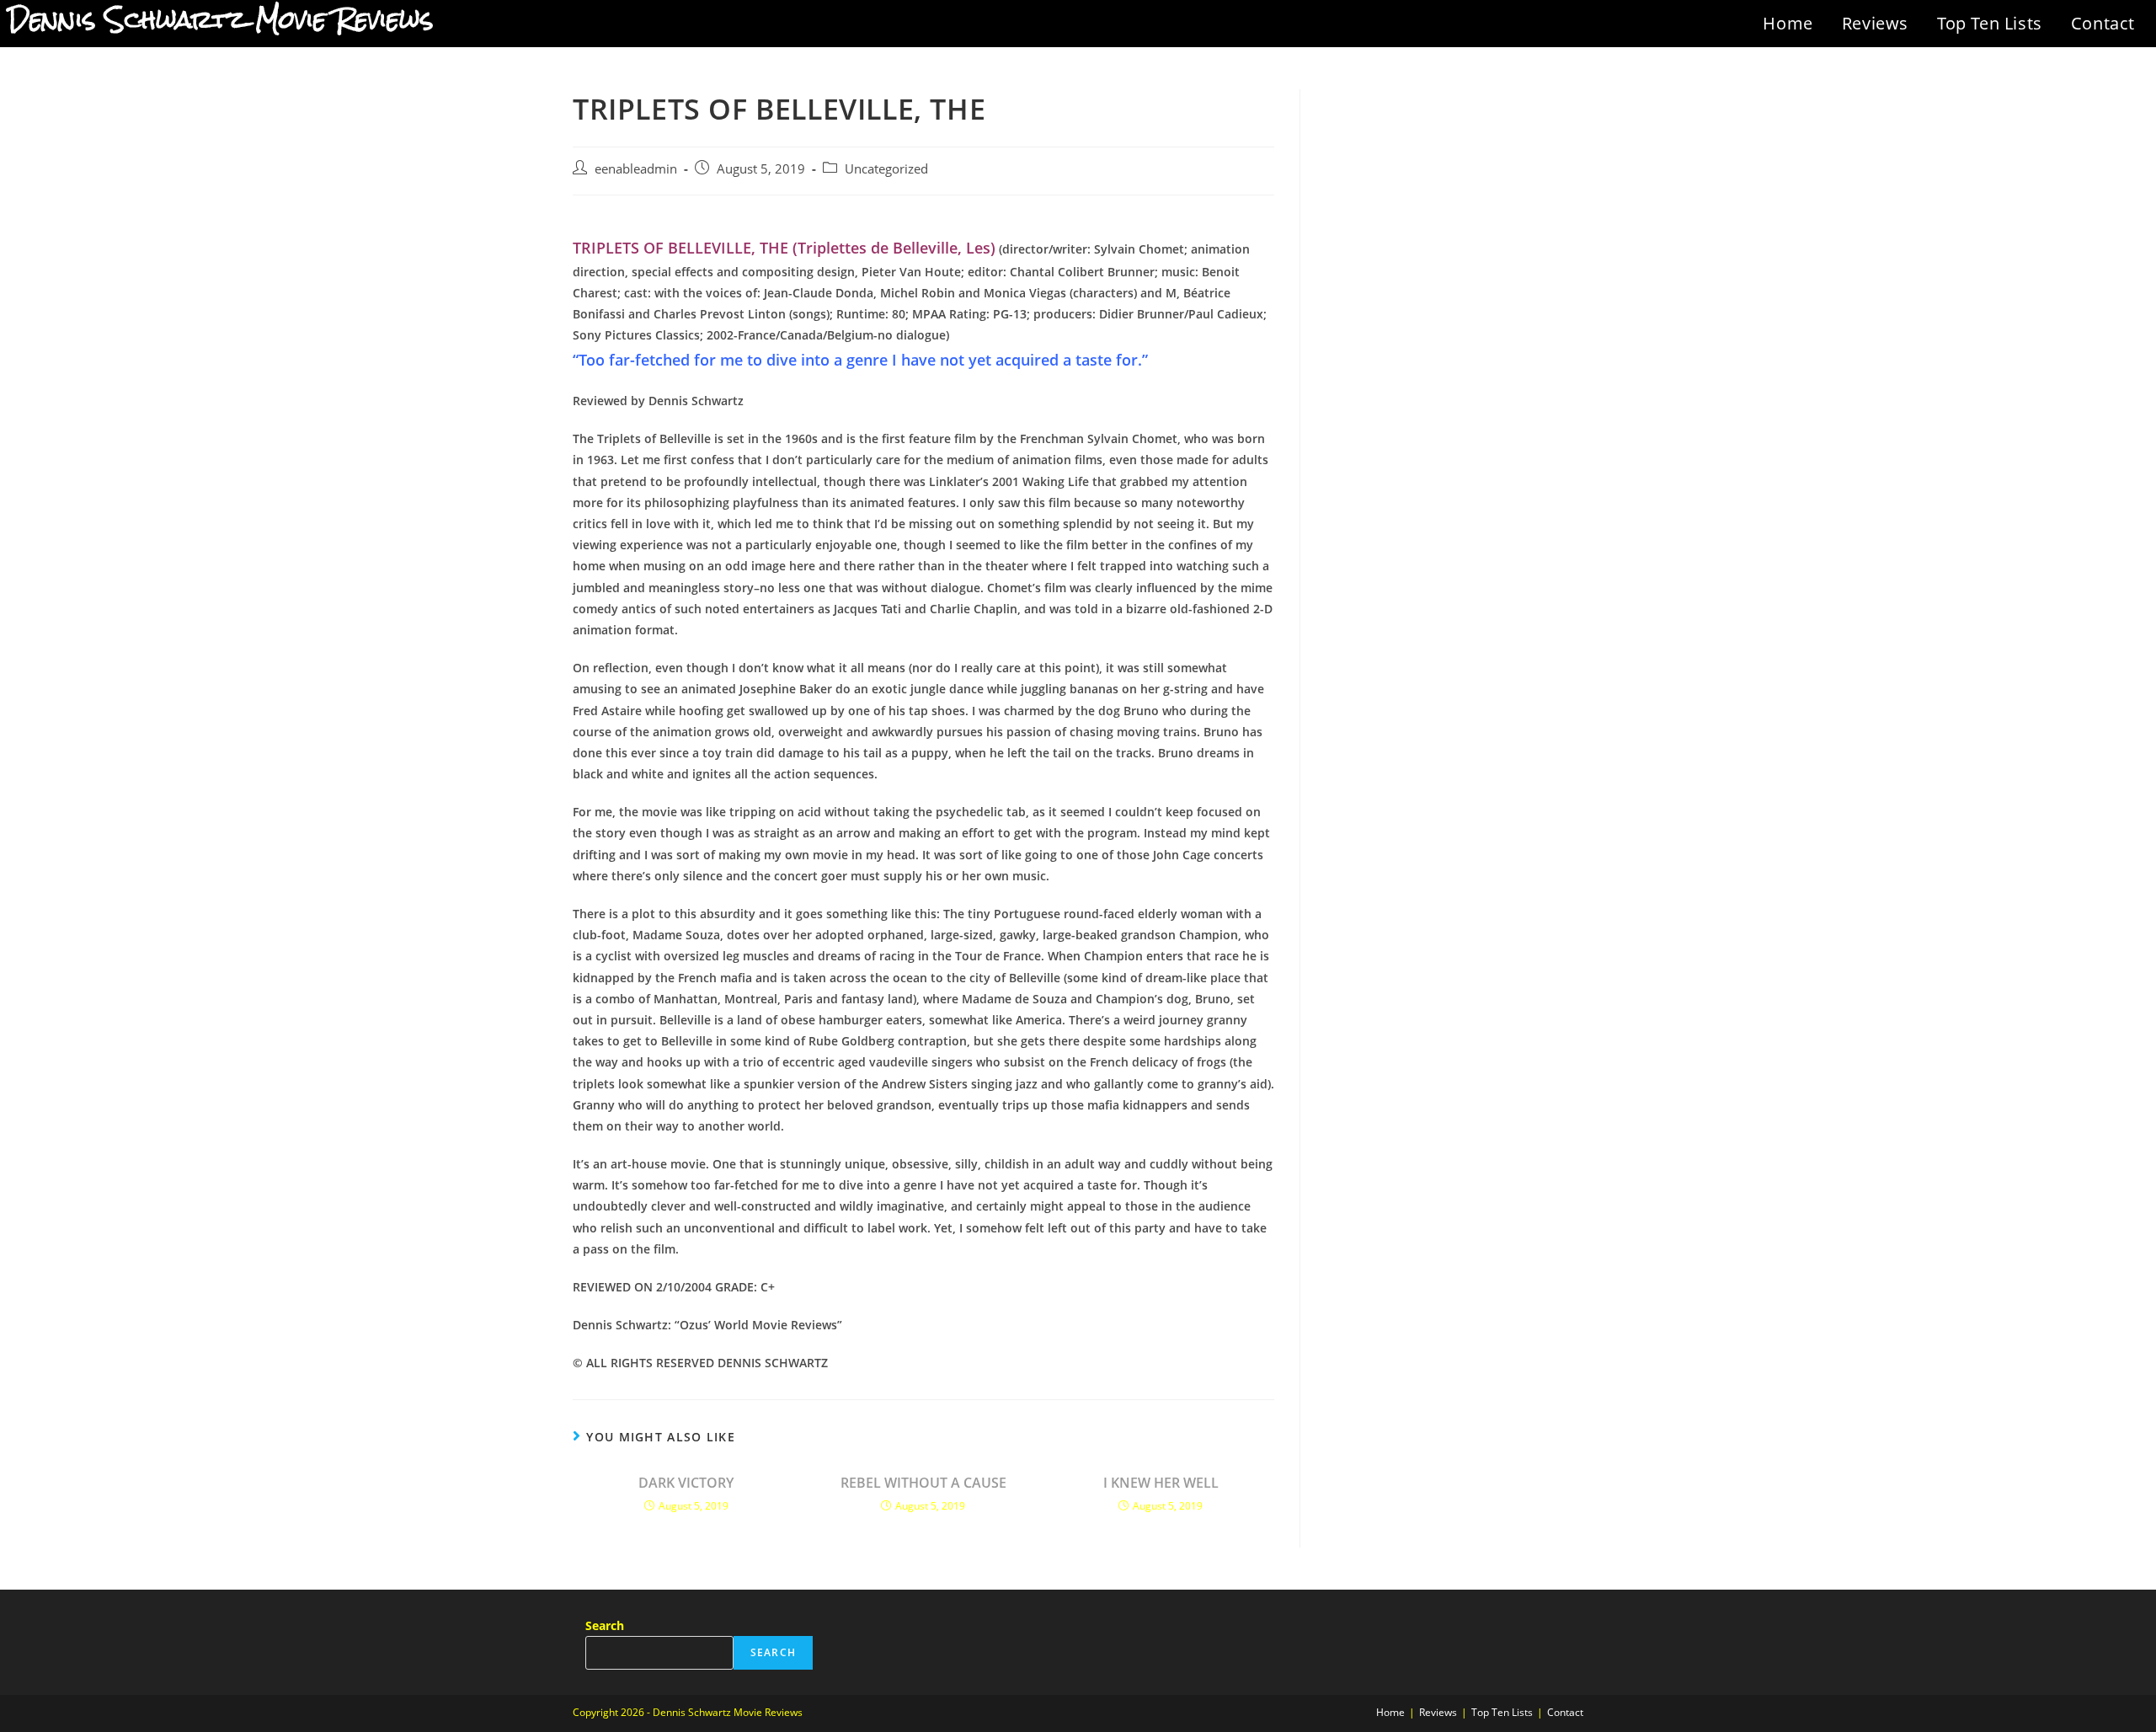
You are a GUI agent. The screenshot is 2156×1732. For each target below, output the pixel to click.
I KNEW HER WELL (1161, 1483)
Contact (2103, 23)
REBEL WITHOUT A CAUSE (923, 1483)
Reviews (1875, 23)
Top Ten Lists (1990, 23)
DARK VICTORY (686, 1483)
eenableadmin (636, 169)
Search (605, 1625)
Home (1788, 23)
